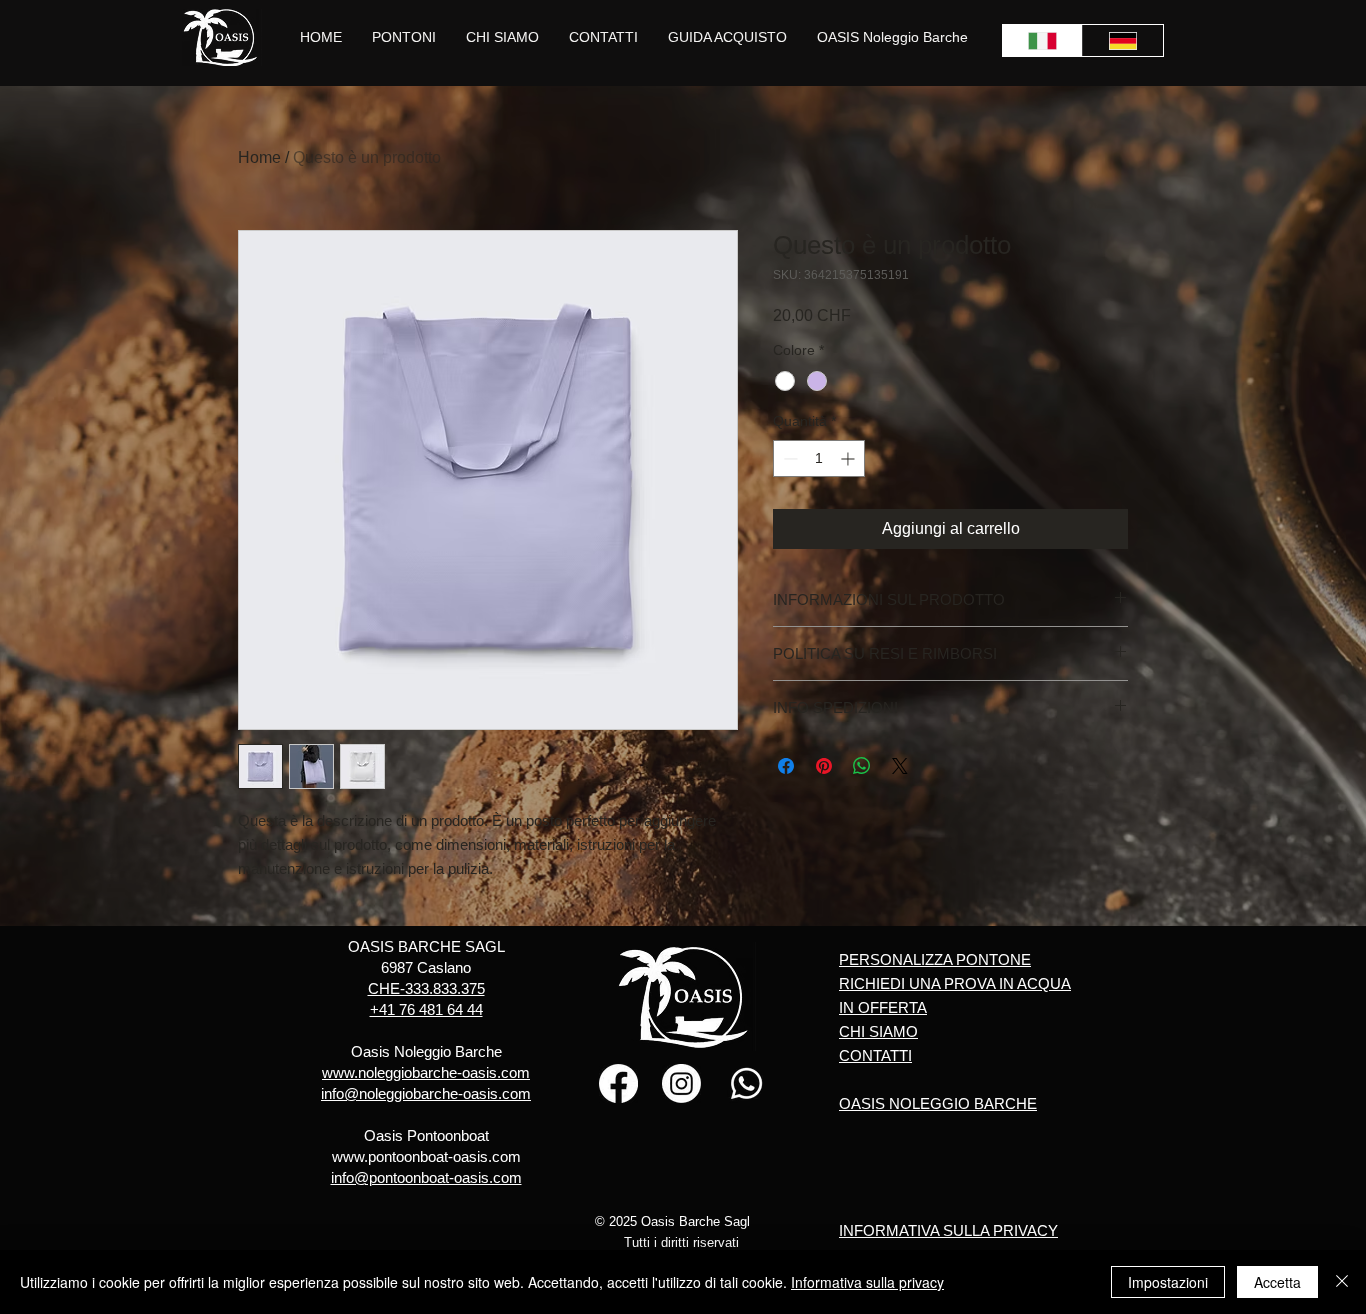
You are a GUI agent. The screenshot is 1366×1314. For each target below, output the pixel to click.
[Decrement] (788, 458)
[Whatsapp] (746, 1083)
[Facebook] (618, 1083)
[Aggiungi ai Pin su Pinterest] (824, 766)
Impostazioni (1168, 1282)
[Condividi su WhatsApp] (862, 766)
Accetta (1277, 1282)
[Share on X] (900, 766)
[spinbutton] (819, 458)
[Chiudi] (1342, 1282)
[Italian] (1043, 40)
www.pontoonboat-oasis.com (426, 1156)
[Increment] (849, 458)
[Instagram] (681, 1083)
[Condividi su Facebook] (786, 766)
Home (259, 157)
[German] (1122, 40)
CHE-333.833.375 (426, 988)
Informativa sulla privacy (867, 1282)
